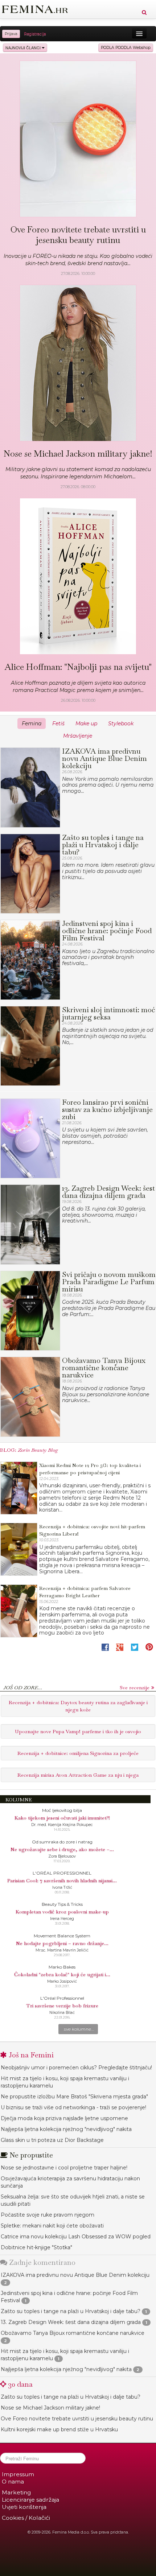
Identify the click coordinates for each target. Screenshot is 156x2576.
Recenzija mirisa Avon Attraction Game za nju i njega (78, 1775)
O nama (13, 2482)
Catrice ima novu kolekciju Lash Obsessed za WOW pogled (76, 2237)
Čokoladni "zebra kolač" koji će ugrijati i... (62, 1974)
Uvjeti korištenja (24, 2507)
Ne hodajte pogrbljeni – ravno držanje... (62, 1943)
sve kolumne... (79, 2029)
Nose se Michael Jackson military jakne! (50, 2408)
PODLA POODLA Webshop (126, 48)
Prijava (11, 34)
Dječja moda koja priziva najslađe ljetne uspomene (64, 2118)
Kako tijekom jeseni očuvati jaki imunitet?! (62, 1818)
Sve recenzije (135, 1687)
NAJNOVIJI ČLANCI (24, 48)
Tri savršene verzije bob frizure (62, 2006)
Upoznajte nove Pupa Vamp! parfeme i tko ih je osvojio (78, 1731)
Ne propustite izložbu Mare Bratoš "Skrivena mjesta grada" (74, 2097)
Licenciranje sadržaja (30, 2500)
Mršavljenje (78, 736)
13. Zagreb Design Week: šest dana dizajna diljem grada (71, 2322)
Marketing (16, 2492)
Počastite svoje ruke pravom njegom (48, 2215)
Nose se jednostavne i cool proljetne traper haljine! (64, 2168)
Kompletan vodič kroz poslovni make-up (62, 1912)
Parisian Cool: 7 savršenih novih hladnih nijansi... (62, 1880)
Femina (32, 724)
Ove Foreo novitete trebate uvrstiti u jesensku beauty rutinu (77, 2419)
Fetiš (58, 724)
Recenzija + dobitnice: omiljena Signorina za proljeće (78, 1753)
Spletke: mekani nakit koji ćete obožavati (52, 2226)
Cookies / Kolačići (26, 2518)
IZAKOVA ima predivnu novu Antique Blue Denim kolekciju (75, 2275)
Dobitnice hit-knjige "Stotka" (36, 2247)
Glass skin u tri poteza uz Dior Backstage (52, 2140)
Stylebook (121, 724)
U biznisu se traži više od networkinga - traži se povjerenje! (73, 2107)
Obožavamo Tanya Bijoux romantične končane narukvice (73, 2333)
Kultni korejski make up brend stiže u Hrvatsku (59, 2429)
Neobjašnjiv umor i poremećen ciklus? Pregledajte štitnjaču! (76, 2068)
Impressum (18, 2474)
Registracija (35, 34)
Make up (86, 724)
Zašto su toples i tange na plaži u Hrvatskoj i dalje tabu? (71, 2311)
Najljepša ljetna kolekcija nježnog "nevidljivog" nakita (66, 2129)
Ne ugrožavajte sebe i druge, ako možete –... (62, 1849)
